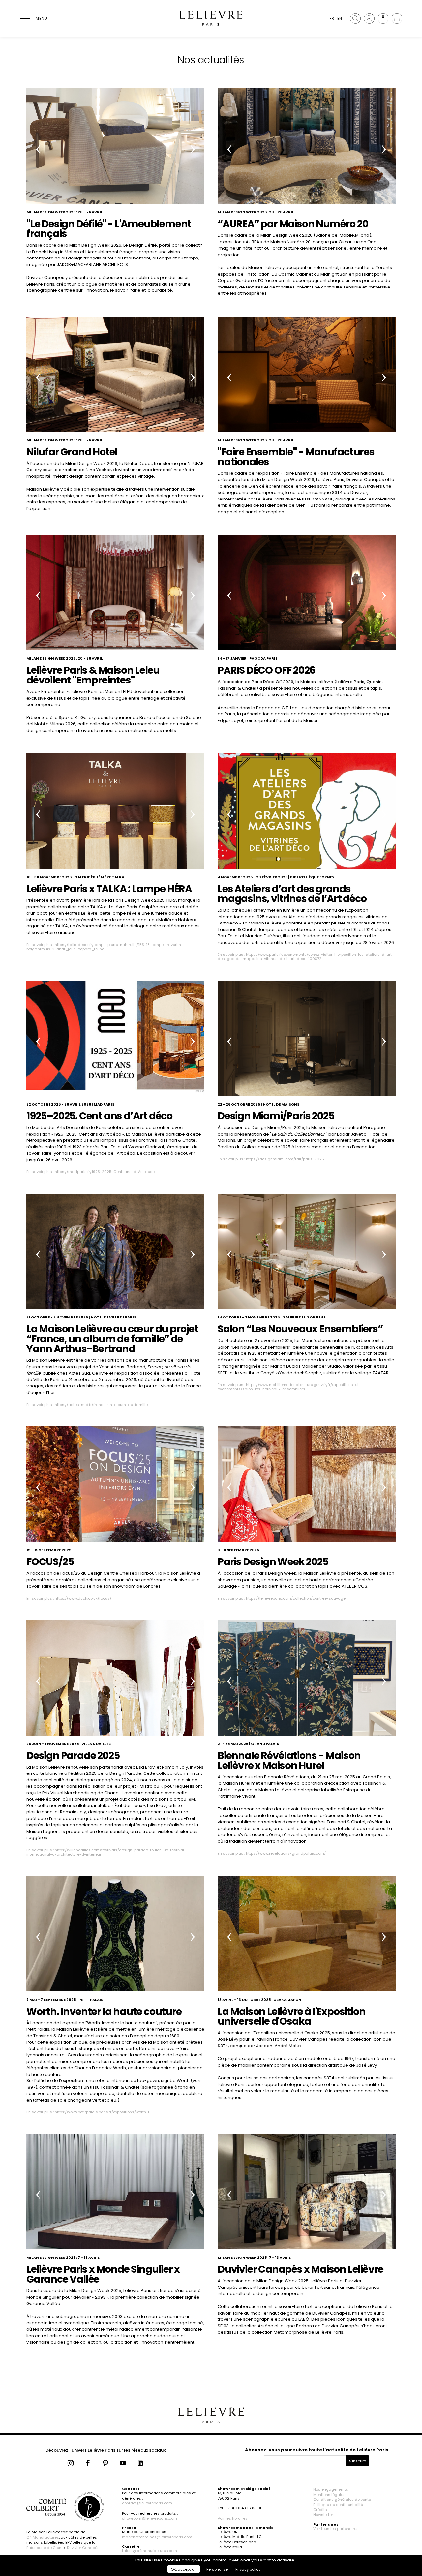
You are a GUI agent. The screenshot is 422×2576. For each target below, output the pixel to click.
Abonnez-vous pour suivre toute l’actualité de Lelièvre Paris (317, 2450)
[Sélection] (383, 18)
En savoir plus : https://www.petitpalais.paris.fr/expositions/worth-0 (89, 2112)
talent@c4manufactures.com (150, 2551)
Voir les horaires (233, 2518)
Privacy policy (248, 2569)
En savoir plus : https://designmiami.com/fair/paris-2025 (271, 1159)
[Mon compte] (369, 18)
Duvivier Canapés (83, 2548)
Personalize (217, 2569)
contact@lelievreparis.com (147, 2503)
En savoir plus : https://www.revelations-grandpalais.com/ (272, 1853)
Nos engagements (331, 2489)
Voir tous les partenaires (336, 2529)
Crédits (320, 2510)
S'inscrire (358, 2461)
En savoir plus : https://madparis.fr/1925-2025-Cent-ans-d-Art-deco (90, 1172)
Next (193, 149)
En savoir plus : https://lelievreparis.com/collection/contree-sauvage (282, 1598)
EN (340, 18)
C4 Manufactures (43, 2537)
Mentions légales (329, 2495)
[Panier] (397, 18)
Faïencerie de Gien (44, 2548)
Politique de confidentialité (338, 2505)
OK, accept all (184, 2569)
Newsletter (323, 2515)
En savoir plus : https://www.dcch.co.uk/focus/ (69, 1598)
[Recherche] (355, 18)
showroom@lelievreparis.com (150, 2518)
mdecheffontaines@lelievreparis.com (157, 2537)
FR (332, 18)
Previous (38, 149)
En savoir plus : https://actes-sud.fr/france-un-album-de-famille (87, 1405)
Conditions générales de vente (342, 2500)
